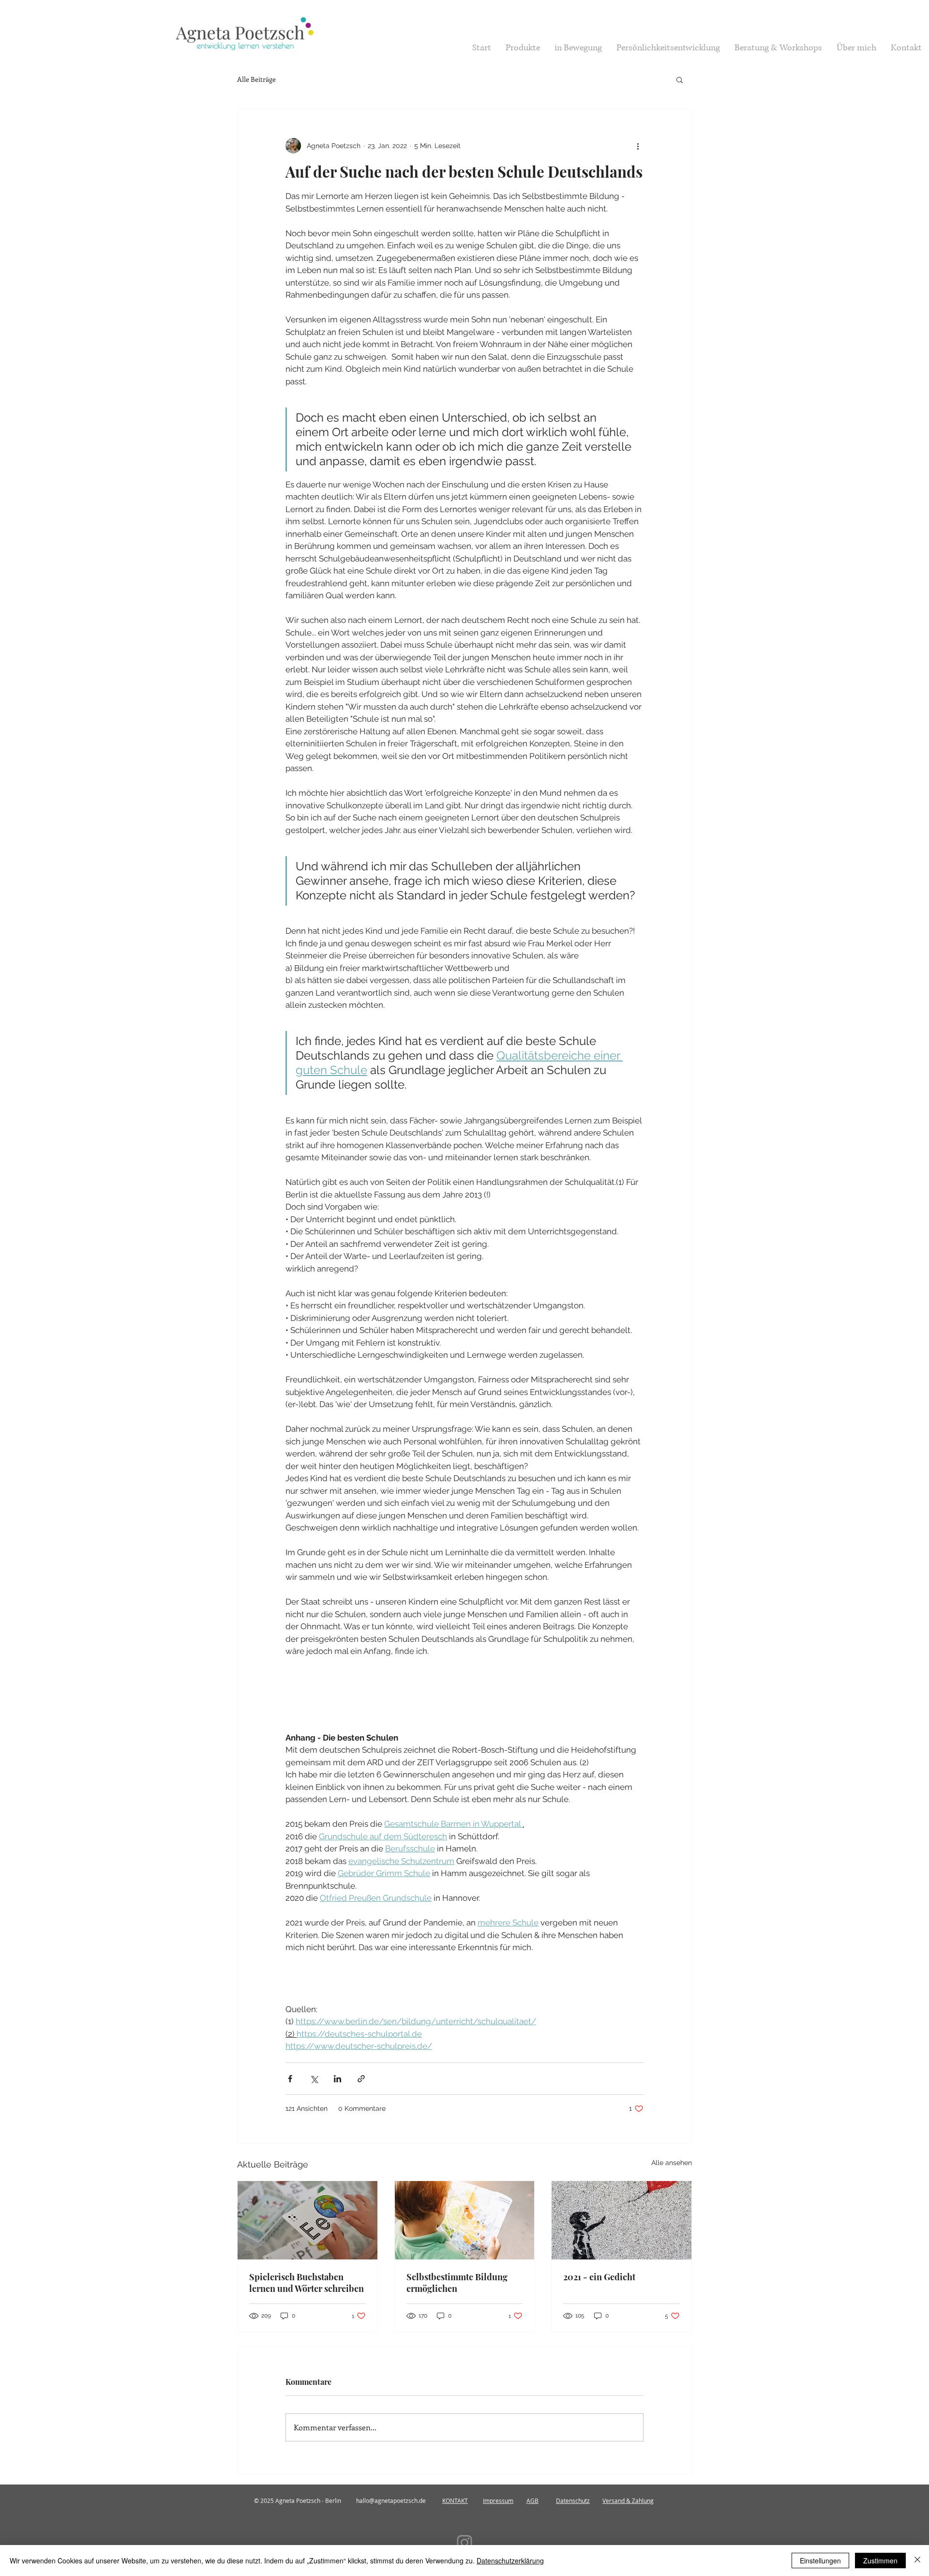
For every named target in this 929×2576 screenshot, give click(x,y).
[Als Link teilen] (361, 2079)
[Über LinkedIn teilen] (337, 2079)
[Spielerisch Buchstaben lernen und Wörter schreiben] (307, 2220)
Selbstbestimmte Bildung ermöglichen (457, 2283)
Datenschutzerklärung (510, 2561)
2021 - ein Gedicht (599, 2277)
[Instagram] (464, 2543)
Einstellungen (820, 2561)
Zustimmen (880, 2561)
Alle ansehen (672, 2163)
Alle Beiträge (256, 79)
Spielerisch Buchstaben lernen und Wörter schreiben (307, 2283)
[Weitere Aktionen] (638, 146)
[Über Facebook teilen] (290, 2079)
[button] (680, 79)
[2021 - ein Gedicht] (622, 2220)
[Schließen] (917, 2561)
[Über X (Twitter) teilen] (314, 2079)
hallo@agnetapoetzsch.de (391, 2500)
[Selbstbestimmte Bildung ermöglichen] (465, 2220)
